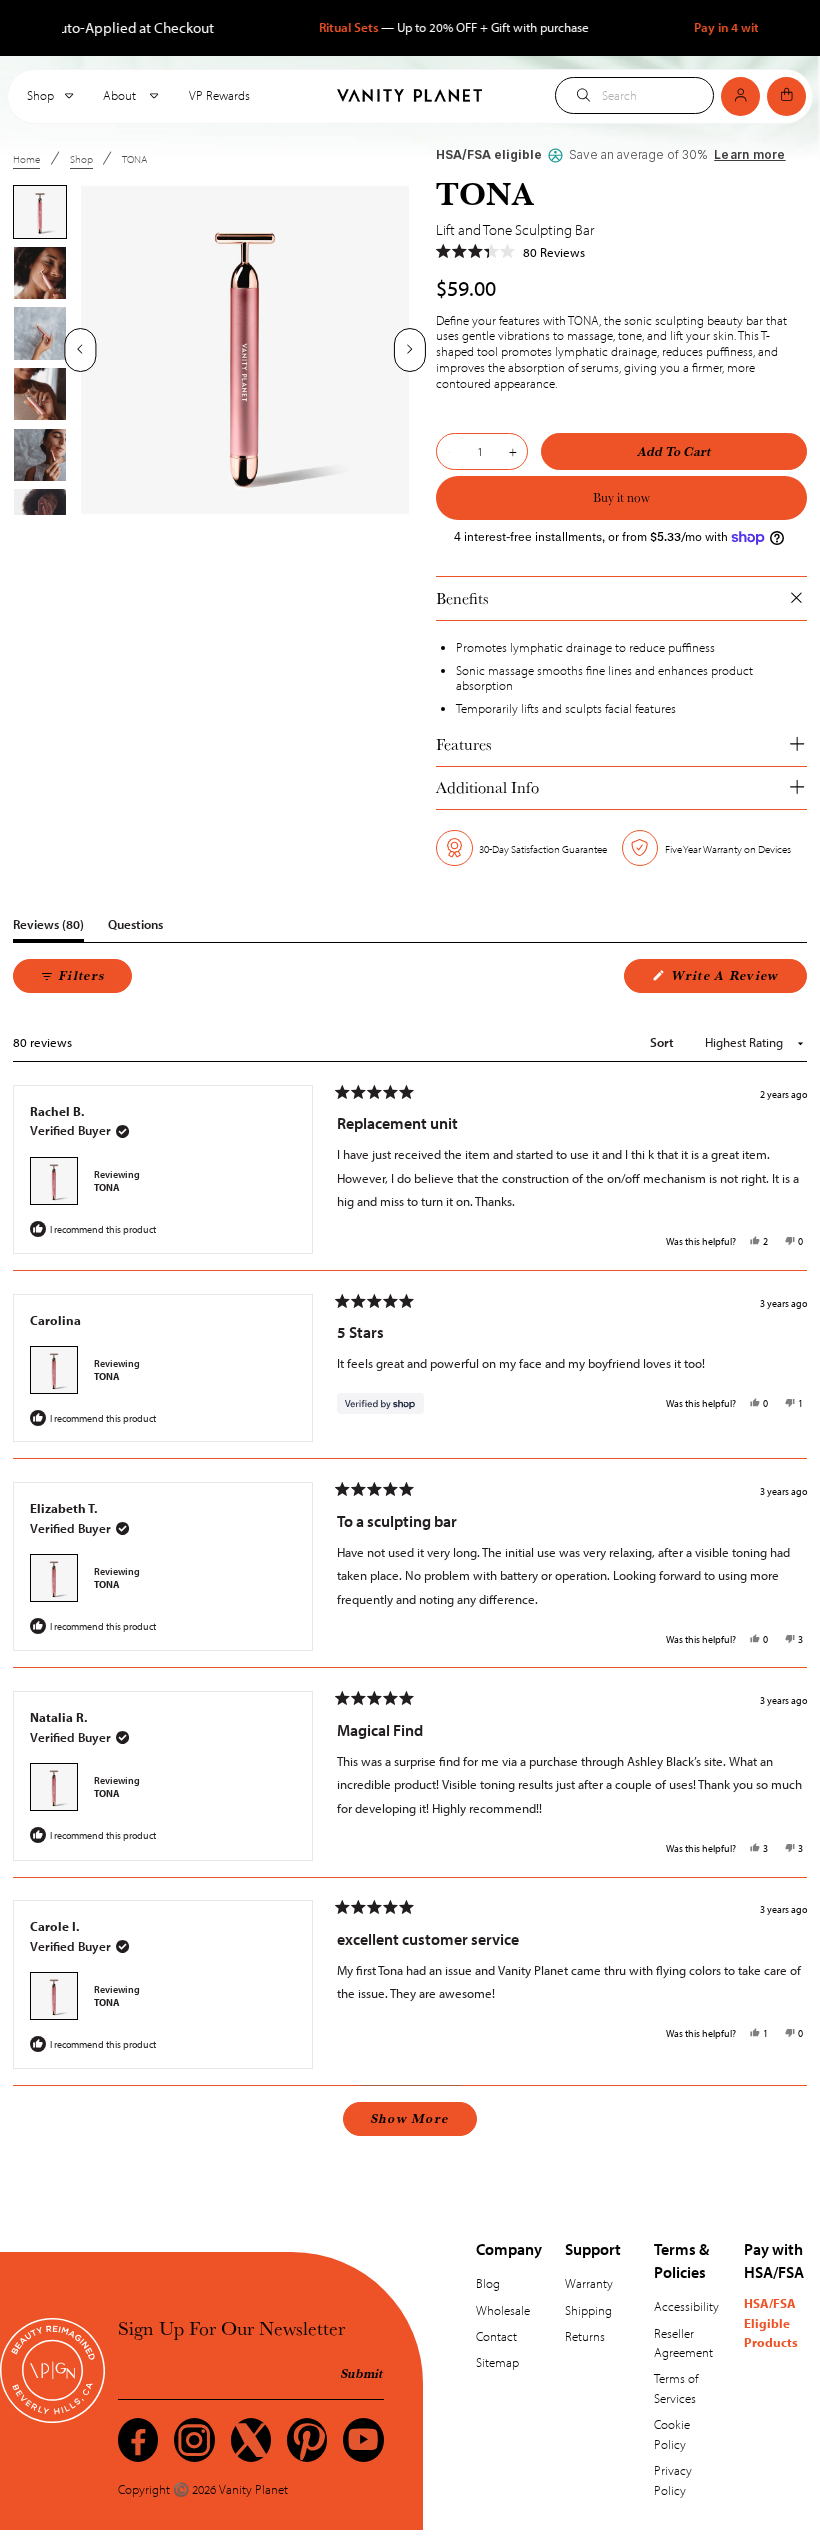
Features (464, 744)
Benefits (462, 598)
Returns (585, 2336)
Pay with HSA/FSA (774, 2260)
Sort (663, 1042)
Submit (362, 2373)
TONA (107, 1187)
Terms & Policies (681, 2260)
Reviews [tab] (48, 928)
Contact (496, 2336)
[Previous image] (80, 350)
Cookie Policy (672, 2434)
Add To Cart (674, 451)
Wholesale (503, 2310)
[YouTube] (363, 2440)
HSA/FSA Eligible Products (771, 2322)
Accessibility (686, 2306)
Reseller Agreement (683, 2343)
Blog (488, 2283)
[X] (251, 2440)
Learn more (749, 155)
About (121, 95)
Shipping (588, 2310)
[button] (510, 252)
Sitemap (497, 2362)
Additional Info (487, 787)
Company (509, 2248)
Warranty (589, 2283)
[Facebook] (138, 2440)
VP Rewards (219, 95)
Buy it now (621, 497)
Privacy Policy (673, 2480)
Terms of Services (676, 2388)
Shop (40, 95)
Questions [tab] (135, 928)
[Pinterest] (307, 2440)
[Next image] (409, 350)
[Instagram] (194, 2440)
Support (593, 2248)
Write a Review (737, 979)
